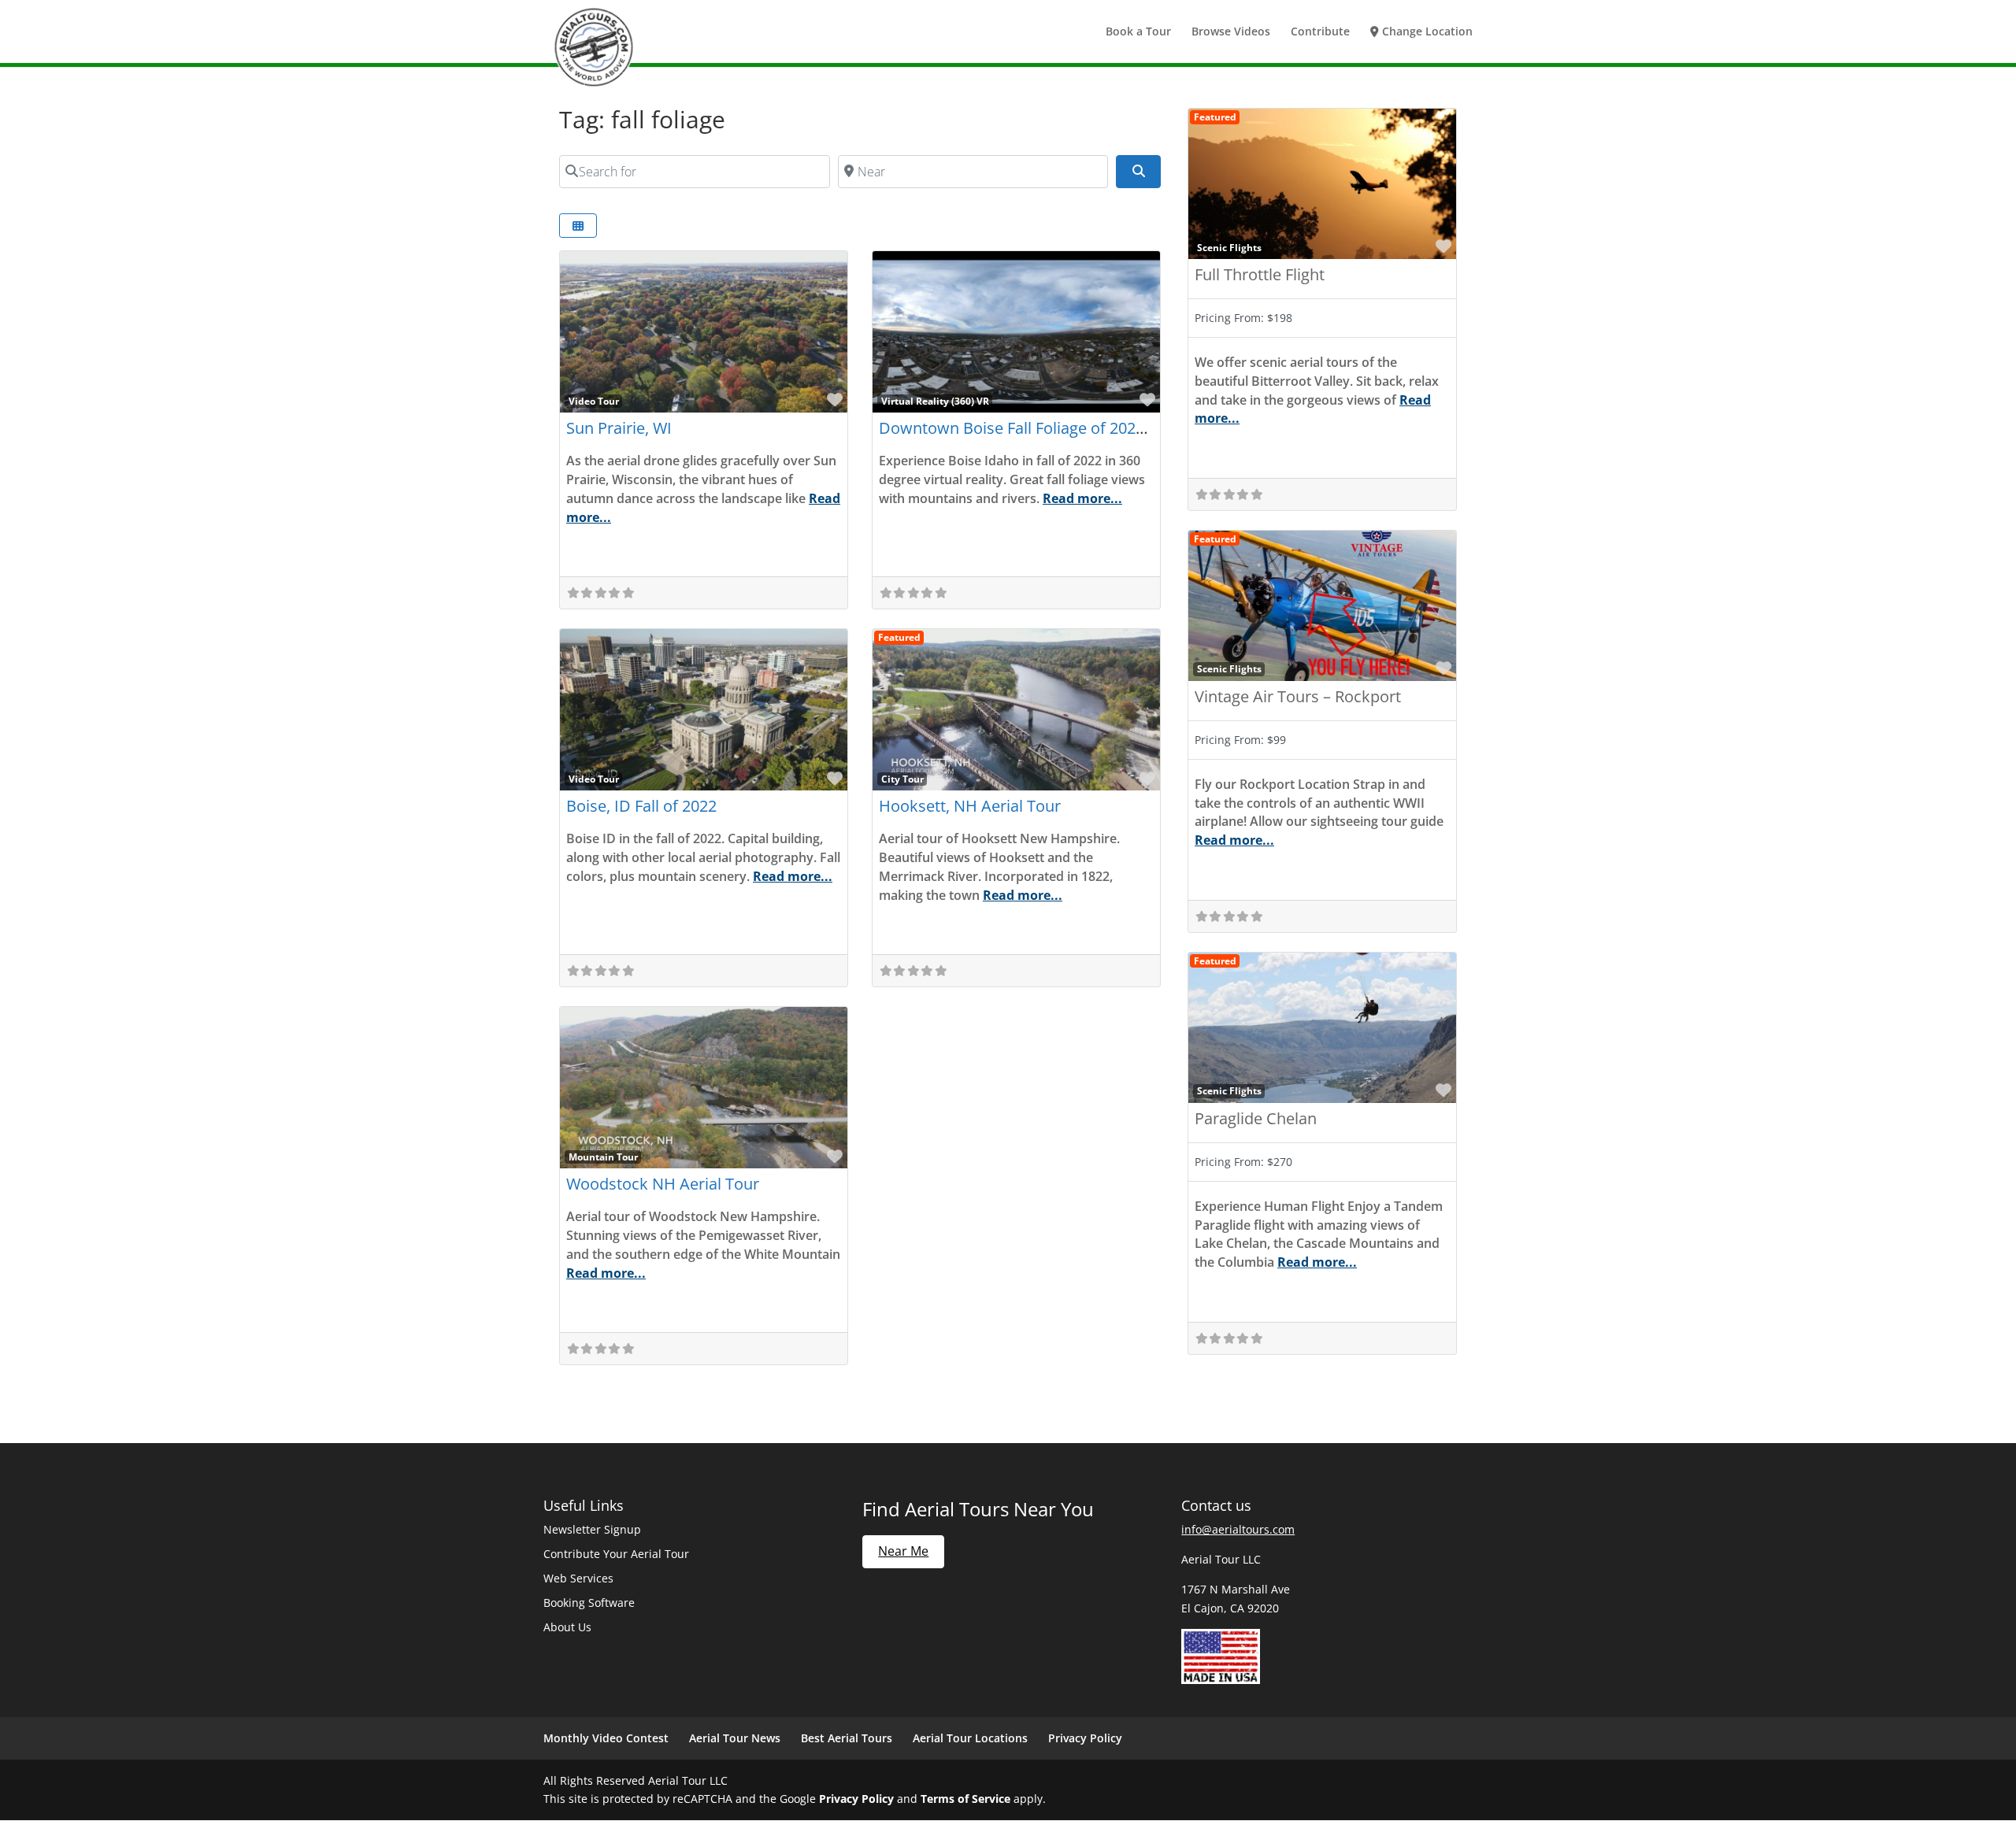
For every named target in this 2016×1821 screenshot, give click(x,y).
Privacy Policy (1085, 1738)
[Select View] (578, 226)
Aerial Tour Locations (970, 1738)
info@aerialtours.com (1238, 1529)
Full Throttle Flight (1260, 274)
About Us (567, 1627)
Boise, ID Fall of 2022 (641, 806)
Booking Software (589, 1603)
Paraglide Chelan (1256, 1118)
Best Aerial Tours (847, 1738)
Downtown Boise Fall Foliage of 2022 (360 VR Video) (1065, 428)
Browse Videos (1231, 32)
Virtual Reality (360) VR (935, 401)
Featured (899, 637)
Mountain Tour (603, 1157)
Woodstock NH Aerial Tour (663, 1184)
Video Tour (594, 401)
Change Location (1426, 32)
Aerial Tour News (735, 1738)
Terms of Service (965, 1799)
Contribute (1320, 32)
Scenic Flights (1229, 247)
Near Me (903, 1551)
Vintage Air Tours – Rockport (1298, 696)
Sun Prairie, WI (619, 428)
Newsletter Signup (592, 1529)
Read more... (1082, 498)
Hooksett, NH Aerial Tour (970, 806)
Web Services (578, 1578)
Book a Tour (1138, 32)
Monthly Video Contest (606, 1738)
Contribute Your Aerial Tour (616, 1554)
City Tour (902, 779)
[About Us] (1221, 1680)
